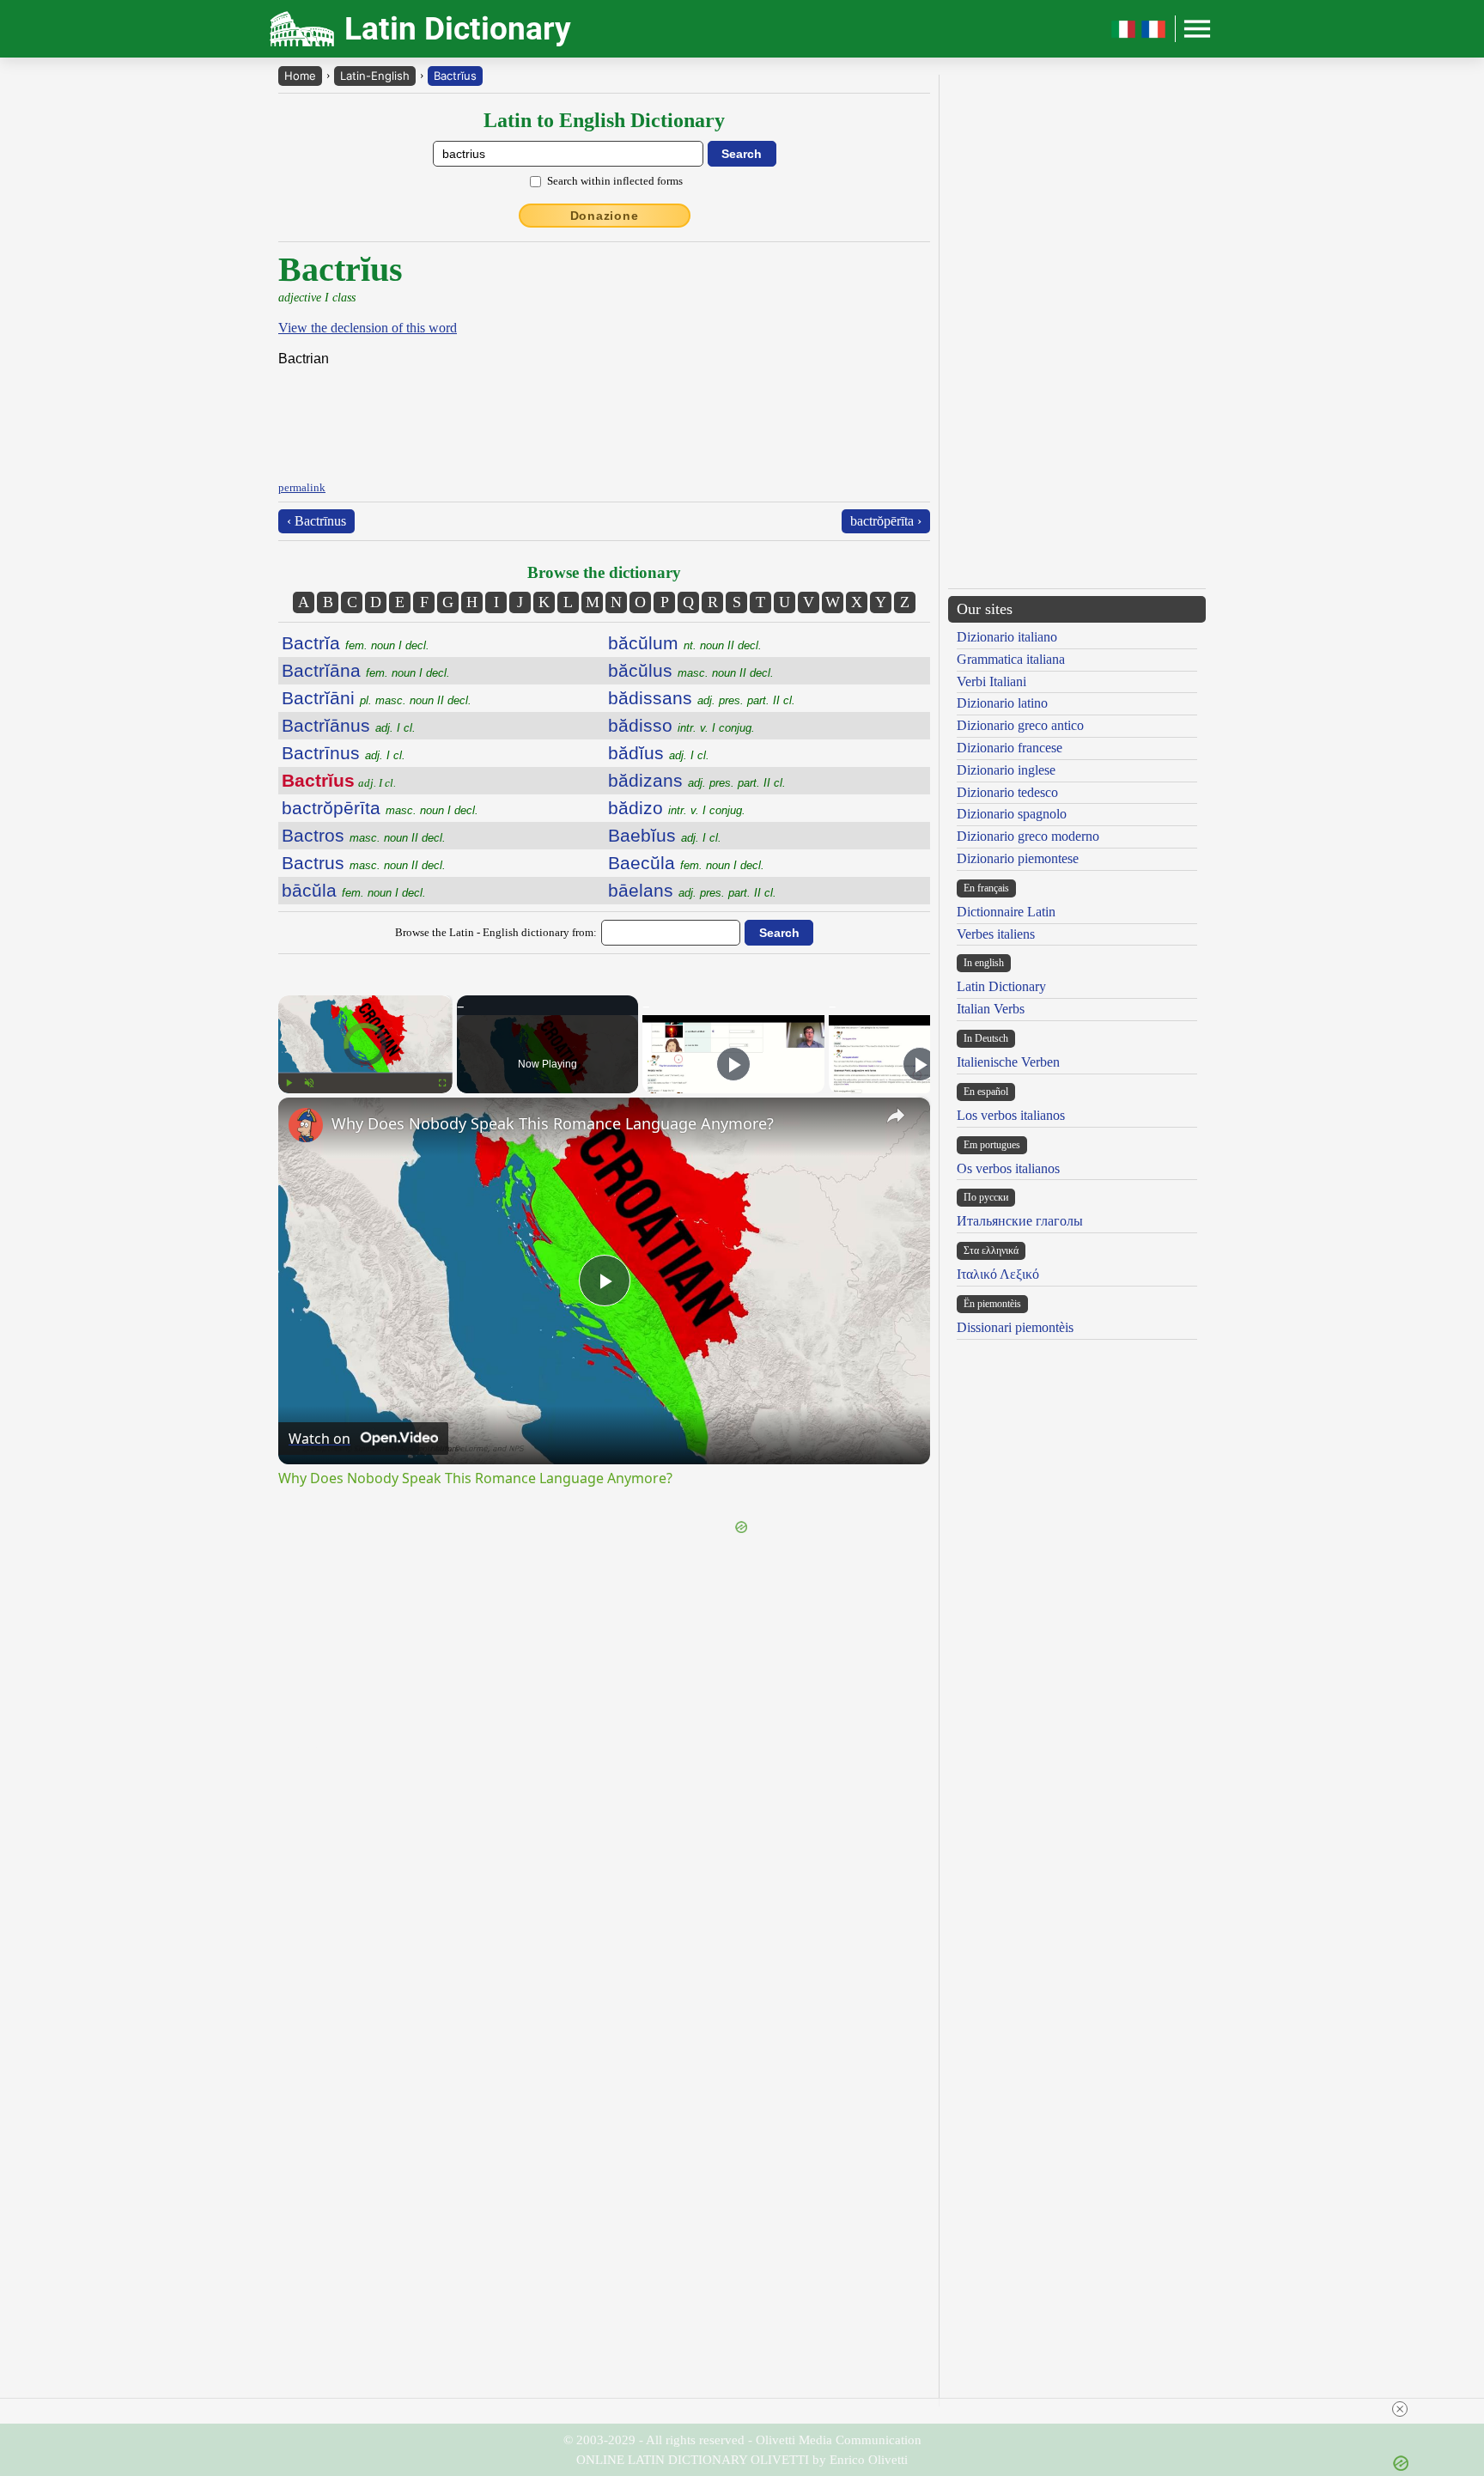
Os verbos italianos (1008, 1168)
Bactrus (364, 863)
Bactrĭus (455, 76)
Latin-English (375, 76)
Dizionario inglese (1006, 770)
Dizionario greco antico (1020, 725)
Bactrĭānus (349, 725)
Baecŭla (686, 863)
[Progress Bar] (365, 1073)
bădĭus (659, 753)
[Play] (289, 1083)
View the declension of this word (368, 328)
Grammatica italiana (1011, 659)
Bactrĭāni (377, 698)
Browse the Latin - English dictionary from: (496, 932)
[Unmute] (309, 1083)
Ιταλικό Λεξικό (998, 1274)
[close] (749, 2409)
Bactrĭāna (366, 670)
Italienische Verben (1008, 1062)
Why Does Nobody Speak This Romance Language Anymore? (553, 1123)
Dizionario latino (1002, 703)
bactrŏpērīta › (886, 521)
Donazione (605, 216)
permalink (302, 487)
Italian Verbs (991, 1009)
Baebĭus (665, 835)
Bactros (364, 835)
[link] (306, 1125)
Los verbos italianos (1011, 1115)
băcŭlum (685, 643)
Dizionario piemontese (1018, 858)
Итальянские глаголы (1020, 1221)
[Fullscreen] (442, 1083)
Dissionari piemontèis (1015, 1327)
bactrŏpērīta (380, 808)
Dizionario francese (1010, 748)
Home (300, 76)
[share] (896, 1116)
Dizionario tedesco (1007, 792)
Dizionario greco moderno (1028, 836)
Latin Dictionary (1001, 986)
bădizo (677, 808)
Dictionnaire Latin (1006, 912)
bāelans (692, 890)
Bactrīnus (344, 753)
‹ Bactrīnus (316, 521)
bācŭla (354, 890)
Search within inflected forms (615, 181)
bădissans (702, 698)
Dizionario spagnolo (1012, 814)
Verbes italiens (996, 934)
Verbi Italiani (991, 681)
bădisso (681, 725)
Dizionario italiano (1007, 637)
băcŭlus (691, 670)
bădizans (697, 780)
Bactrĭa (356, 643)
